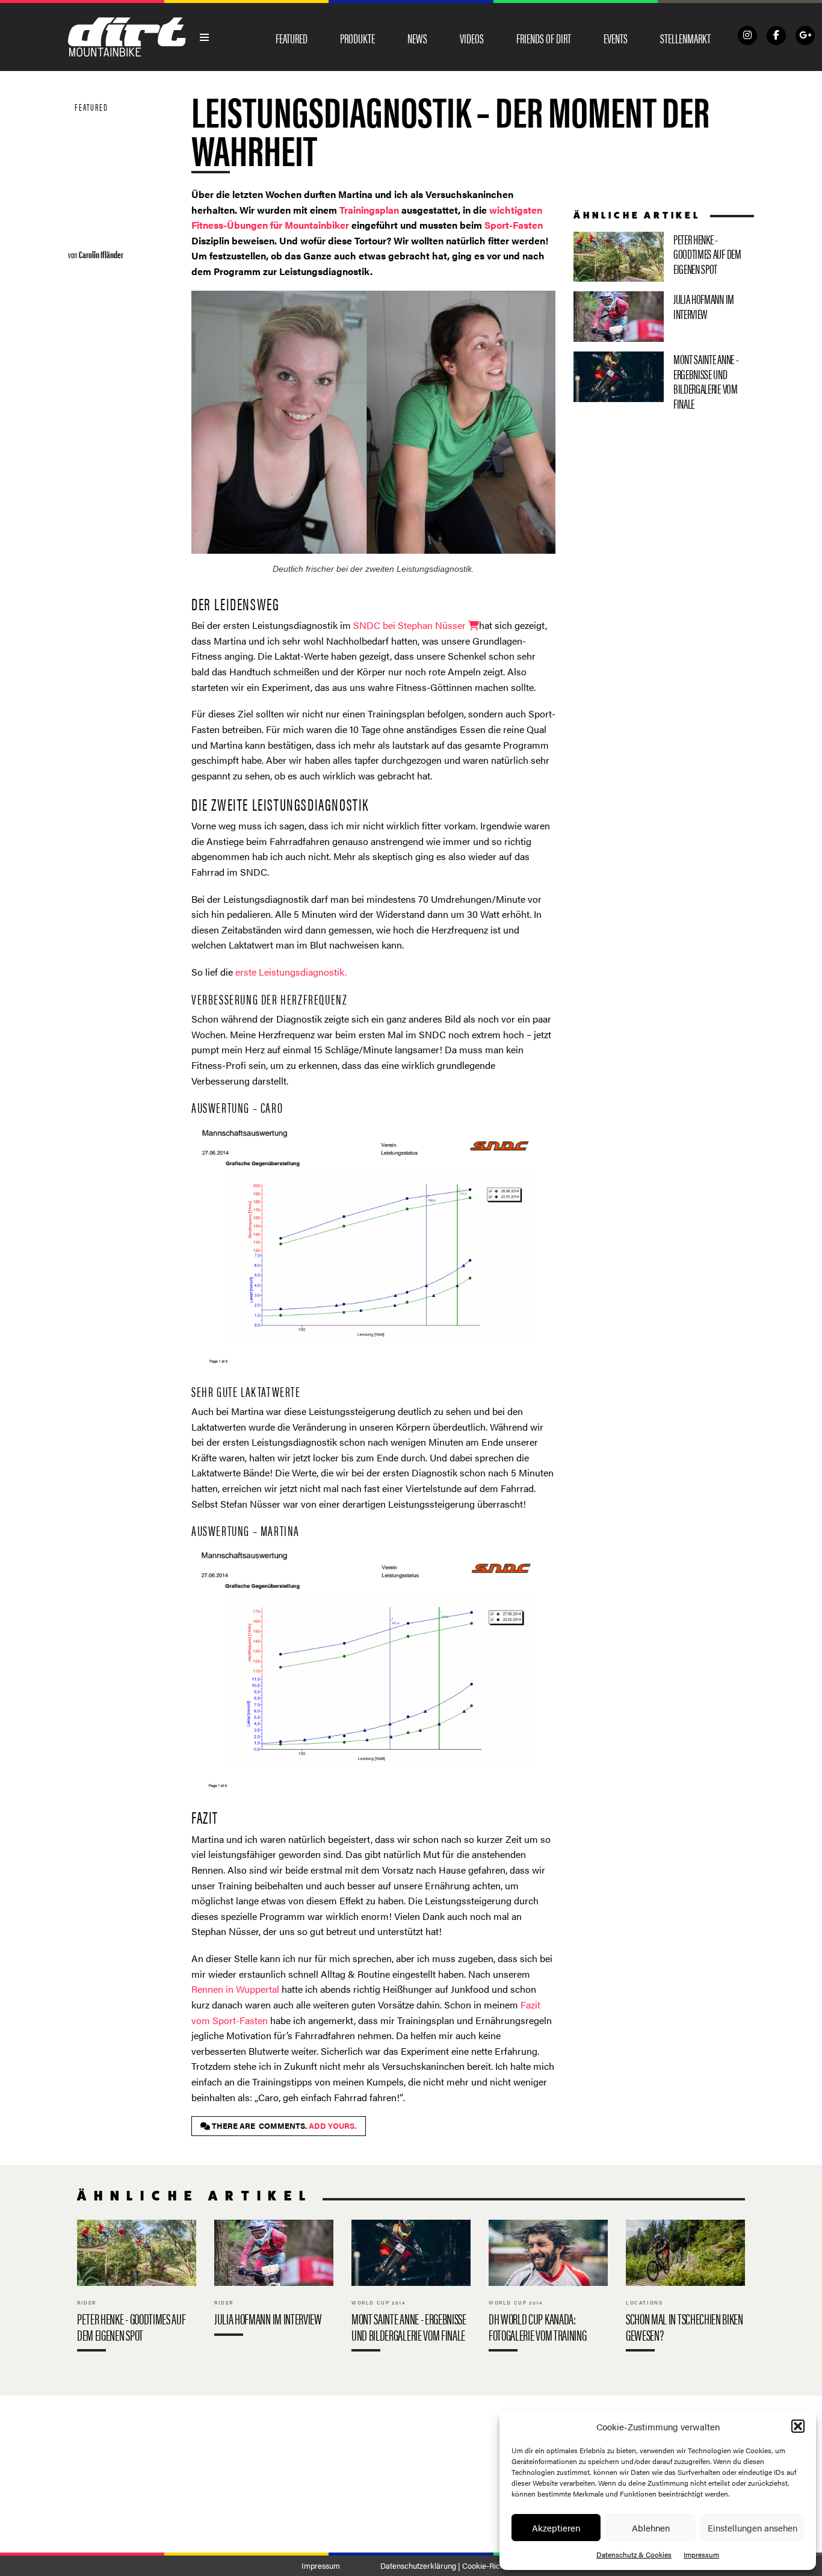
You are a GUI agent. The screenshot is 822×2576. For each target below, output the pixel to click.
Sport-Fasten (514, 225)
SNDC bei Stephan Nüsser (409, 625)
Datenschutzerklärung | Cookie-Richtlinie (450, 2566)
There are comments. (283, 2126)
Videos (472, 38)
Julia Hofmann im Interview (664, 317)
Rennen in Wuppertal (235, 1989)
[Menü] (205, 37)
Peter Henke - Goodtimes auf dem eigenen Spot (664, 257)
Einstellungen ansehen (752, 2528)
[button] (798, 2426)
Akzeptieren (556, 2528)
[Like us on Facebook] (776, 36)
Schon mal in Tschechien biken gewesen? (685, 2288)
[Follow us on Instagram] (747, 36)
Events (616, 38)
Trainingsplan (369, 210)
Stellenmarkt (685, 38)
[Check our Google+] (805, 36)
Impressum (701, 2554)
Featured (292, 38)
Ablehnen (651, 2528)
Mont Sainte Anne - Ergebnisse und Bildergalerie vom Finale (664, 384)
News (417, 38)
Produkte (357, 38)
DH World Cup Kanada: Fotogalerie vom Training (548, 2288)
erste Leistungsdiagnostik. (291, 972)
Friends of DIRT (544, 38)
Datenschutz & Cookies (634, 2554)
